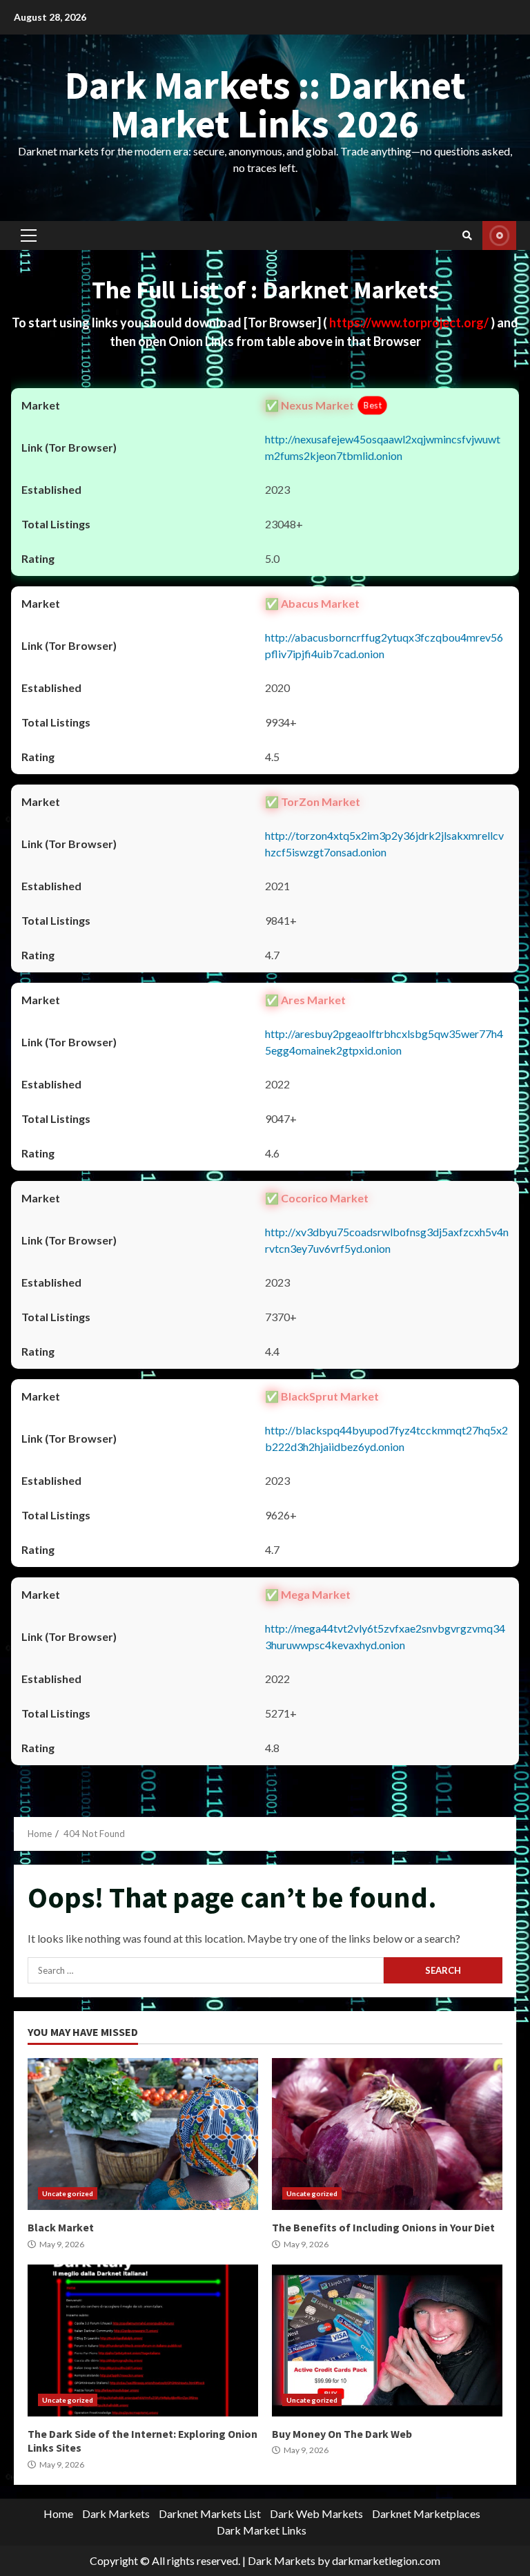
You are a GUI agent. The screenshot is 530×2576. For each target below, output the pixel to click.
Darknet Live (499, 236)
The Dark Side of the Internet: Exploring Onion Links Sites (143, 2340)
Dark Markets (116, 2513)
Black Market (143, 2134)
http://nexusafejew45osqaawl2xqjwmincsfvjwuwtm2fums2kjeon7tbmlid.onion (383, 447)
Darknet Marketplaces (426, 2513)
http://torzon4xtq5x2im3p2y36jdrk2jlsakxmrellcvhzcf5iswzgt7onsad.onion (384, 844)
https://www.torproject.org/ (410, 323)
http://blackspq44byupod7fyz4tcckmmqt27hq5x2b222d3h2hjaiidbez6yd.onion (386, 1438)
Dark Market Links (262, 2530)
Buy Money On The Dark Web (387, 2340)
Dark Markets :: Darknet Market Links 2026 (265, 104)
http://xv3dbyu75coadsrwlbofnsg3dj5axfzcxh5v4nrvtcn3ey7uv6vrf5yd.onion (387, 1240)
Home (58, 2513)
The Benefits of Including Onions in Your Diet (387, 2134)
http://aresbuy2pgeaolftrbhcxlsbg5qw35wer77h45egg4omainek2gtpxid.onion (384, 1042)
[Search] (467, 236)
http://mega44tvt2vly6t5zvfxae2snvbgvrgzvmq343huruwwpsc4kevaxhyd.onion (385, 1636)
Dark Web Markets (316, 2513)
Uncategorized (68, 2193)
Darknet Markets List (210, 2513)
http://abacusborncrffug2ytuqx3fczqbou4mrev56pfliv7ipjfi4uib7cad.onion (384, 645)
